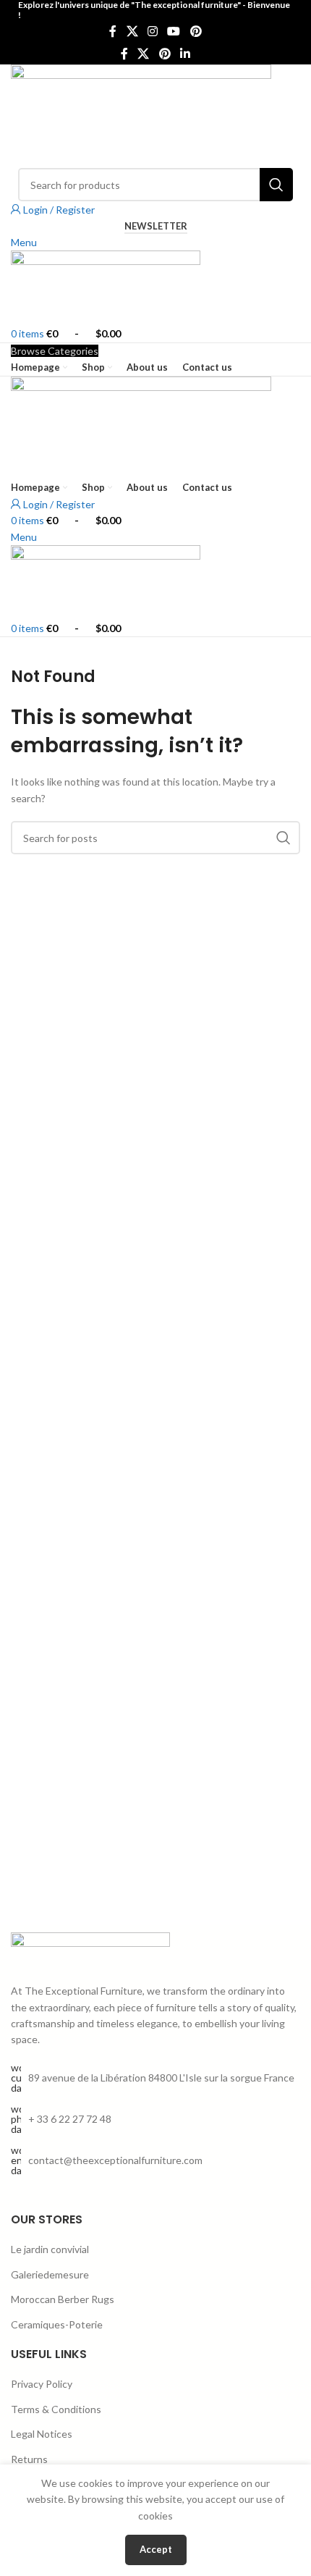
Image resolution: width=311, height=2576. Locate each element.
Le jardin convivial (50, 2249)
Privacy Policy (42, 2384)
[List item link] (155, 2119)
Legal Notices (42, 2434)
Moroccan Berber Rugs (63, 2299)
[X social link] (132, 32)
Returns (29, 2459)
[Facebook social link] (113, 32)
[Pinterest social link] (196, 32)
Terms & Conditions (56, 2409)
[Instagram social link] (152, 32)
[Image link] (90, 1949)
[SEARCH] (276, 185)
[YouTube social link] (174, 32)
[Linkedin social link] (185, 54)
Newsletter (156, 226)
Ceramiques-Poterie (57, 2324)
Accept (156, 2549)
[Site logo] (141, 115)
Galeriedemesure (50, 2274)
